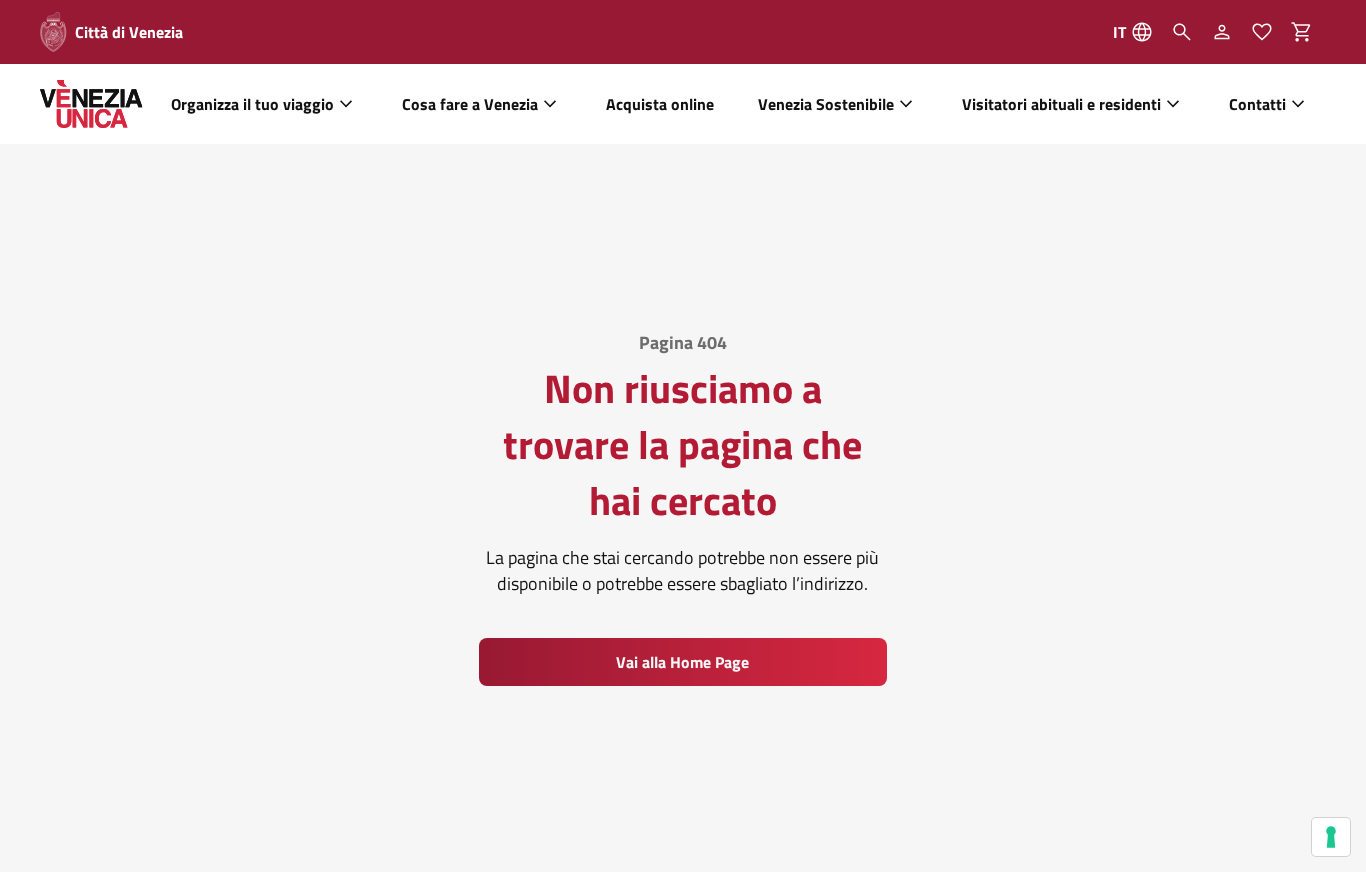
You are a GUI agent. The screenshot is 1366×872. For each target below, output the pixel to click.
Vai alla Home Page (682, 662)
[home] (91, 104)
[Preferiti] (1262, 32)
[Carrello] (1308, 32)
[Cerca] (1182, 32)
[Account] (1222, 32)
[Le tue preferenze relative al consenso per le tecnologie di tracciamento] (1331, 837)
